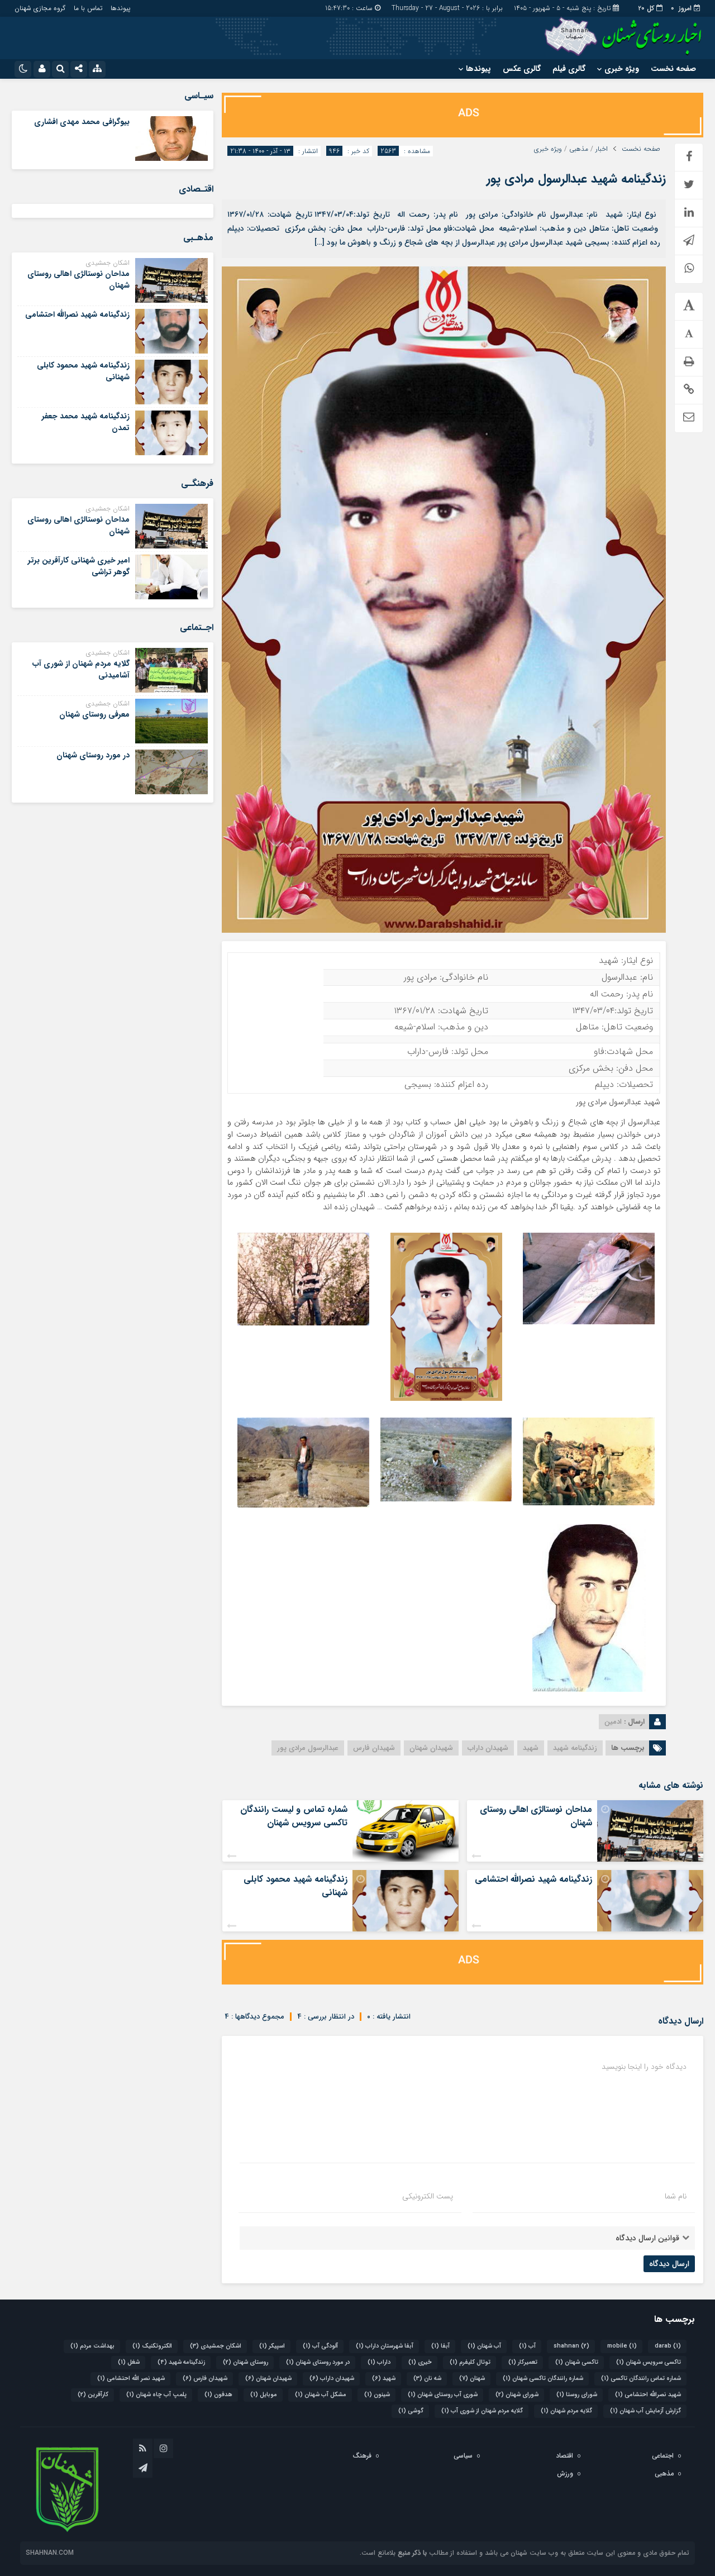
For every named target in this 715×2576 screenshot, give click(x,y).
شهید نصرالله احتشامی (648, 2395)
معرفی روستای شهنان (94, 714)
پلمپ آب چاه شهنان (156, 2395)
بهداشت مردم (92, 2346)
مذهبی (579, 149)
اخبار (602, 149)
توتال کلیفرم (470, 2362)
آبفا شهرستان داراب (385, 2346)
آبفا (440, 2346)
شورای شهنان (517, 2395)
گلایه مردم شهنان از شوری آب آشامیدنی (81, 669)
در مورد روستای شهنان (93, 755)
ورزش (565, 2474)
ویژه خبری (622, 69)
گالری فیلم (569, 69)
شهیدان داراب (488, 1748)
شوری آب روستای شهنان (443, 2395)
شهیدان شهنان (431, 1748)
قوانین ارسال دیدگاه (647, 2238)
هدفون (218, 2395)
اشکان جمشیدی (216, 2346)
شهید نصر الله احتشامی (131, 2379)
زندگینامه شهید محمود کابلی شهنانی (295, 1886)
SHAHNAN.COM (50, 2553)
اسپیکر (272, 2346)
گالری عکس (522, 69)
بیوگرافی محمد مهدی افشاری (82, 122)
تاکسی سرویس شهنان (649, 2362)
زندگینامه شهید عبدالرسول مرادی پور (576, 179)
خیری (420, 2362)
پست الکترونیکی (428, 2196)
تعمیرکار (523, 2362)
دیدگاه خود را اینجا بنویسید (644, 2067)
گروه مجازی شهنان (40, 8)
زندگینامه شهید (575, 1748)
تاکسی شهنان (577, 2362)
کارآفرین (93, 2395)
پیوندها (120, 8)
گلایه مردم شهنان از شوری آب (482, 2411)
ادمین (613, 1722)
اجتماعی (663, 2456)
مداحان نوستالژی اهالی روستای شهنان (536, 1816)
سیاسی (463, 2456)
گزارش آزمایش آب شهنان (645, 2411)
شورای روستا (577, 2395)
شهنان (472, 2379)
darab (668, 2346)
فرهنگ (362, 2456)
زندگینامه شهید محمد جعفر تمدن (86, 422)
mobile (622, 2346)
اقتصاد (564, 2456)
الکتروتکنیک (152, 2346)
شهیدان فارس (374, 1748)
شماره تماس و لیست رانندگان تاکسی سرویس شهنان (294, 1816)
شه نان (427, 2379)
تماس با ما (88, 8)
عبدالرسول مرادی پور (308, 1748)
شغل (129, 2362)
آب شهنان (484, 2346)
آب (527, 2346)
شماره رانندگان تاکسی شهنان (543, 2379)
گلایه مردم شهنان (566, 2411)
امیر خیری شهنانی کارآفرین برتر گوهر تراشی (79, 566)
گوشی (411, 2411)
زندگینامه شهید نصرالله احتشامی (533, 1879)
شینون (377, 2395)
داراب (379, 2362)
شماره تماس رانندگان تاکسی (641, 2379)
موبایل (264, 2395)
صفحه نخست (673, 69)
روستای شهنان (246, 2362)
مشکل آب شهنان (321, 2395)
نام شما (676, 2196)
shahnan (571, 2346)
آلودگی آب (320, 2346)
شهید (531, 1748)
